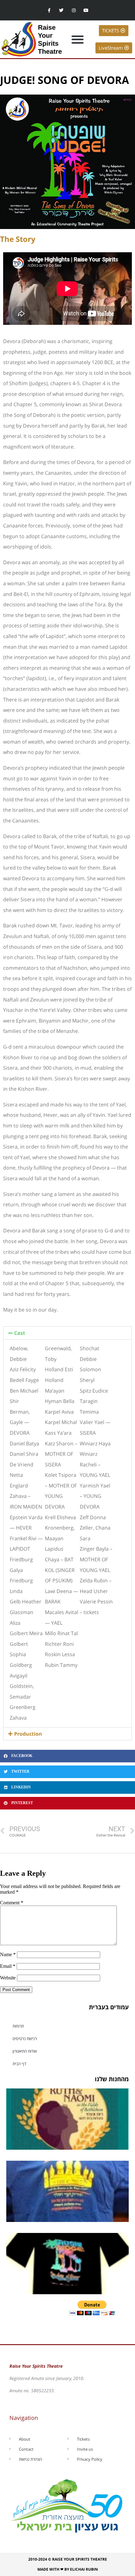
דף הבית (19, 2064)
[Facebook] (49, 10)
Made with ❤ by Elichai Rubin (68, 2569)
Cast (20, 1333)
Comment (12, 1903)
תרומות (18, 2026)
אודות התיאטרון (25, 2051)
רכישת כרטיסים (25, 2038)
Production (28, 1734)
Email (8, 1966)
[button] (77, 39)
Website (8, 1978)
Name (8, 1954)
